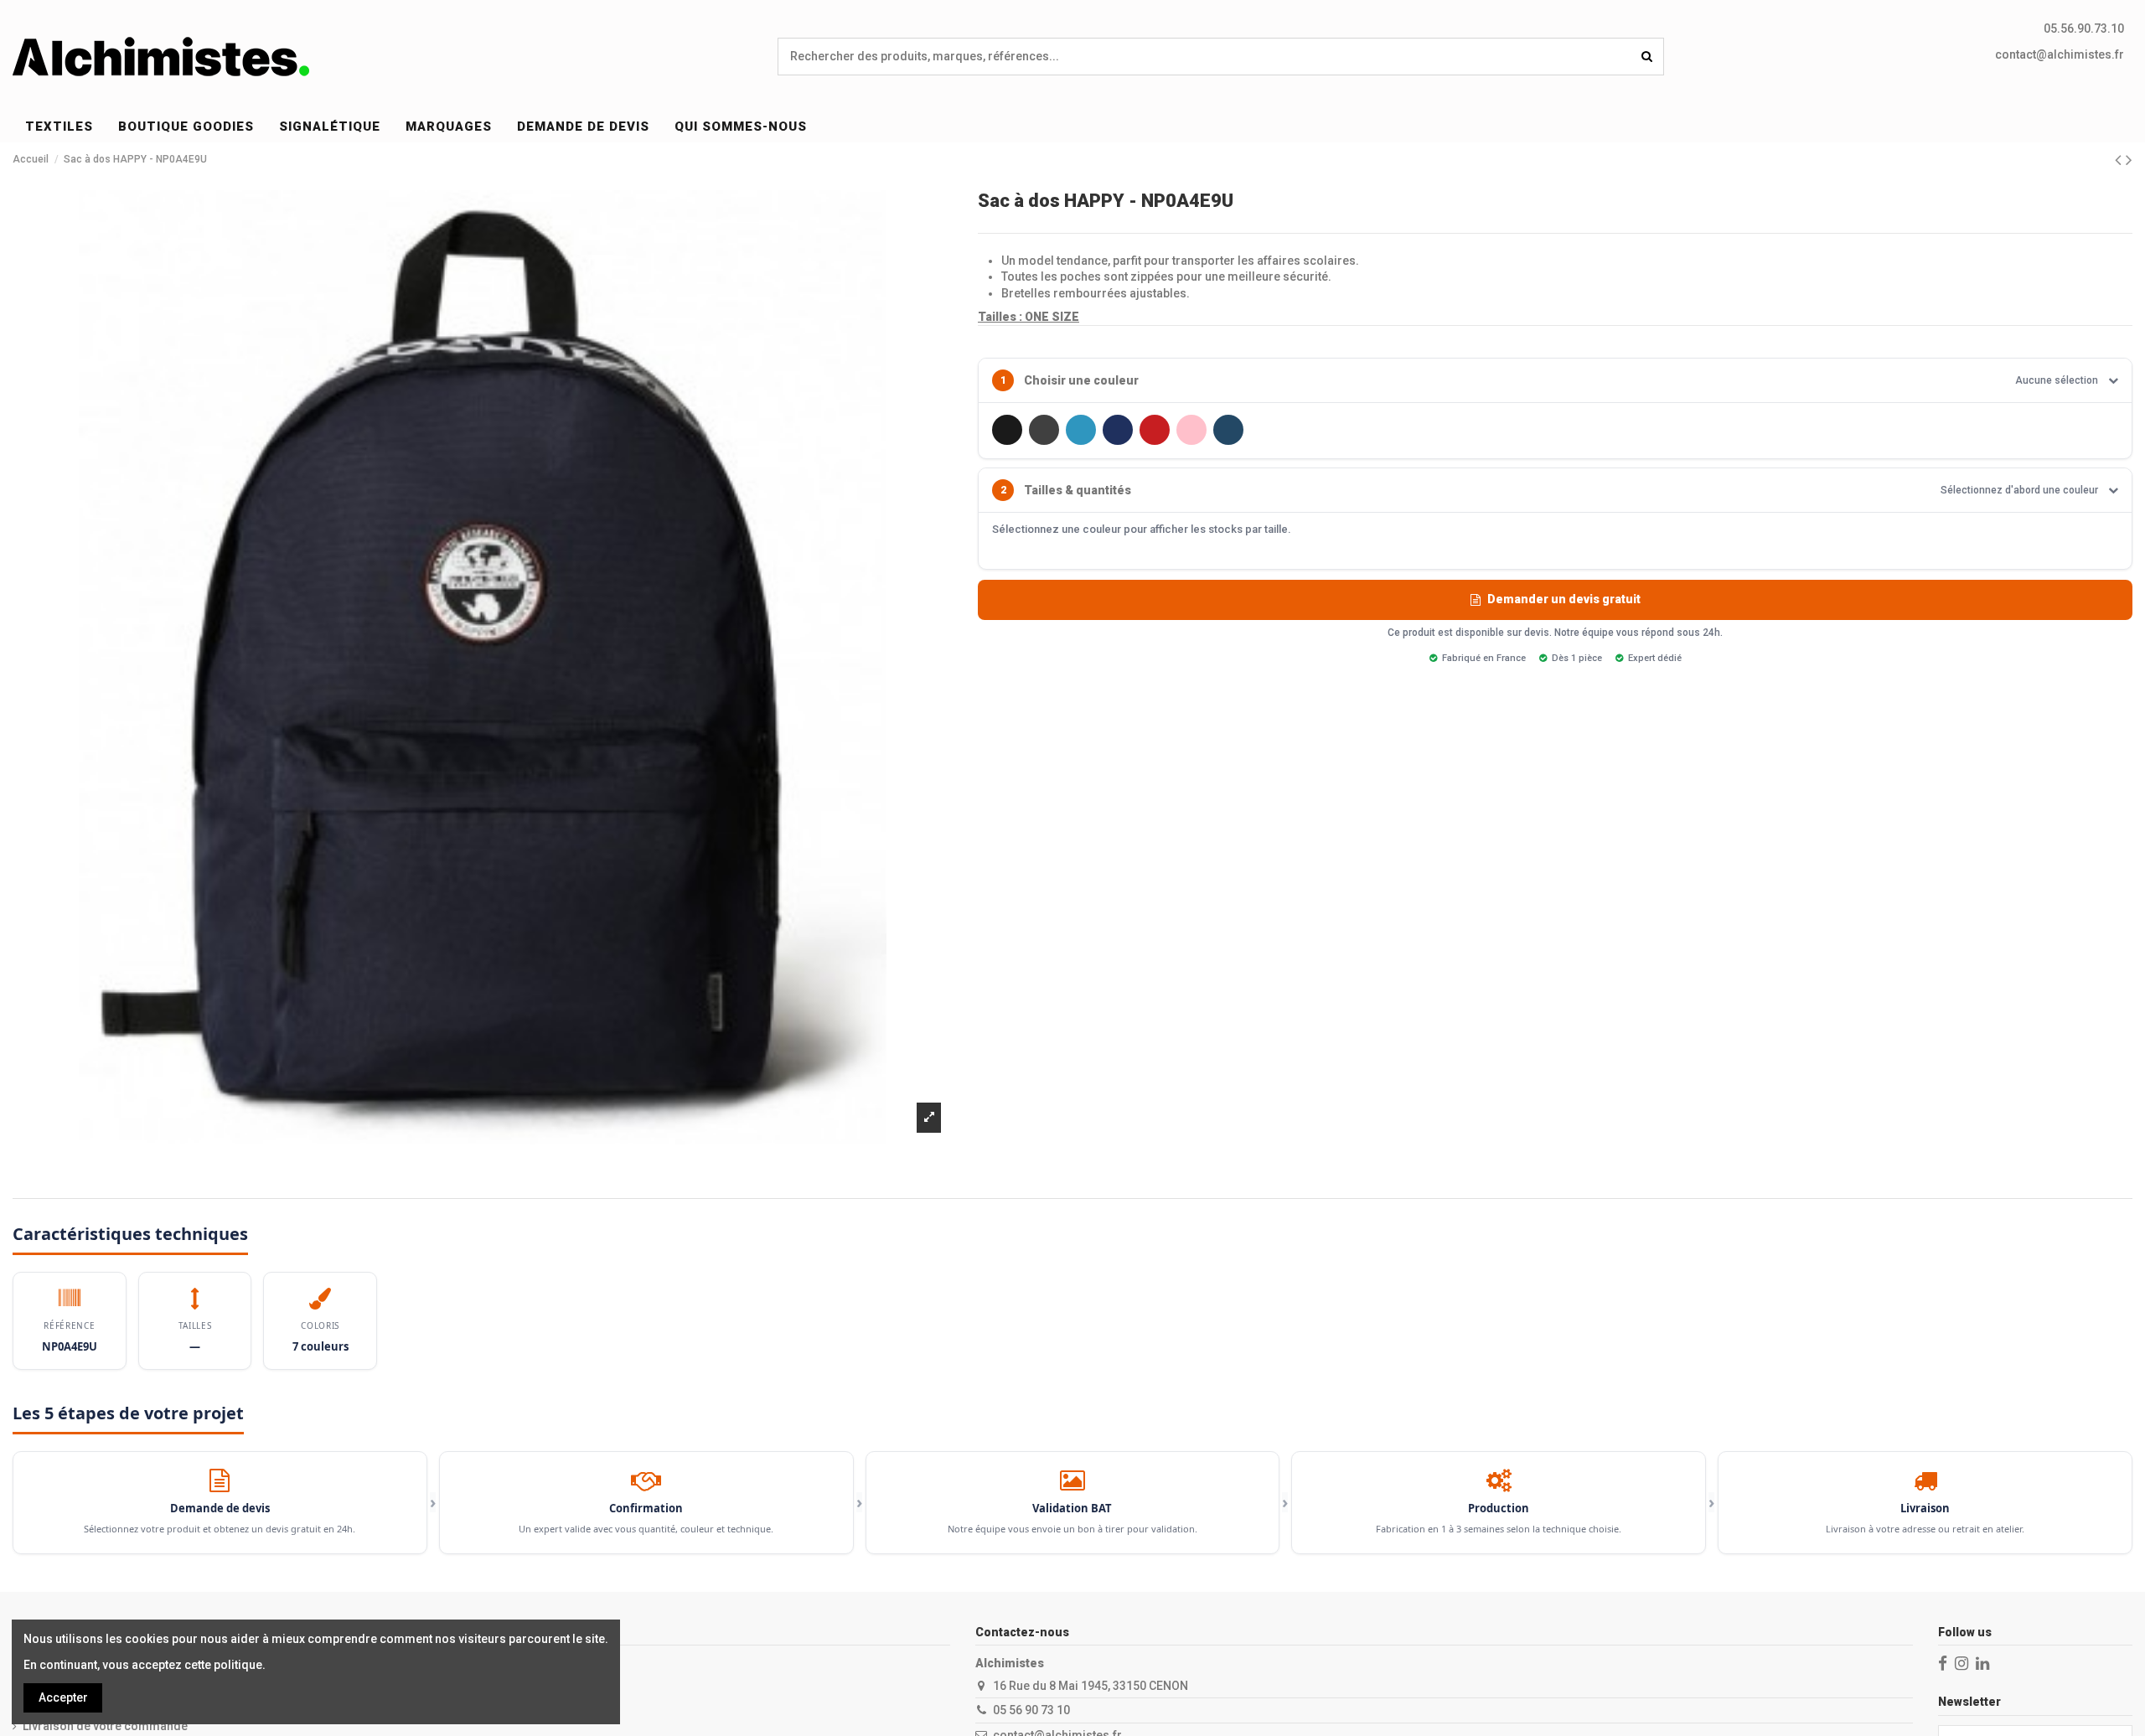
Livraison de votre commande (105, 1726)
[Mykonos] (1081, 430)
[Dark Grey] (1044, 430)
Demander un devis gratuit (1564, 599)
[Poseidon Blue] (1228, 430)
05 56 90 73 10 (1031, 1710)
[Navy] (1118, 430)
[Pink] (1191, 430)
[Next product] (2129, 160)
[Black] (1007, 430)
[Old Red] (1155, 430)
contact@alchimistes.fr (2060, 54)
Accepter (63, 1697)
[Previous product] (2120, 160)
